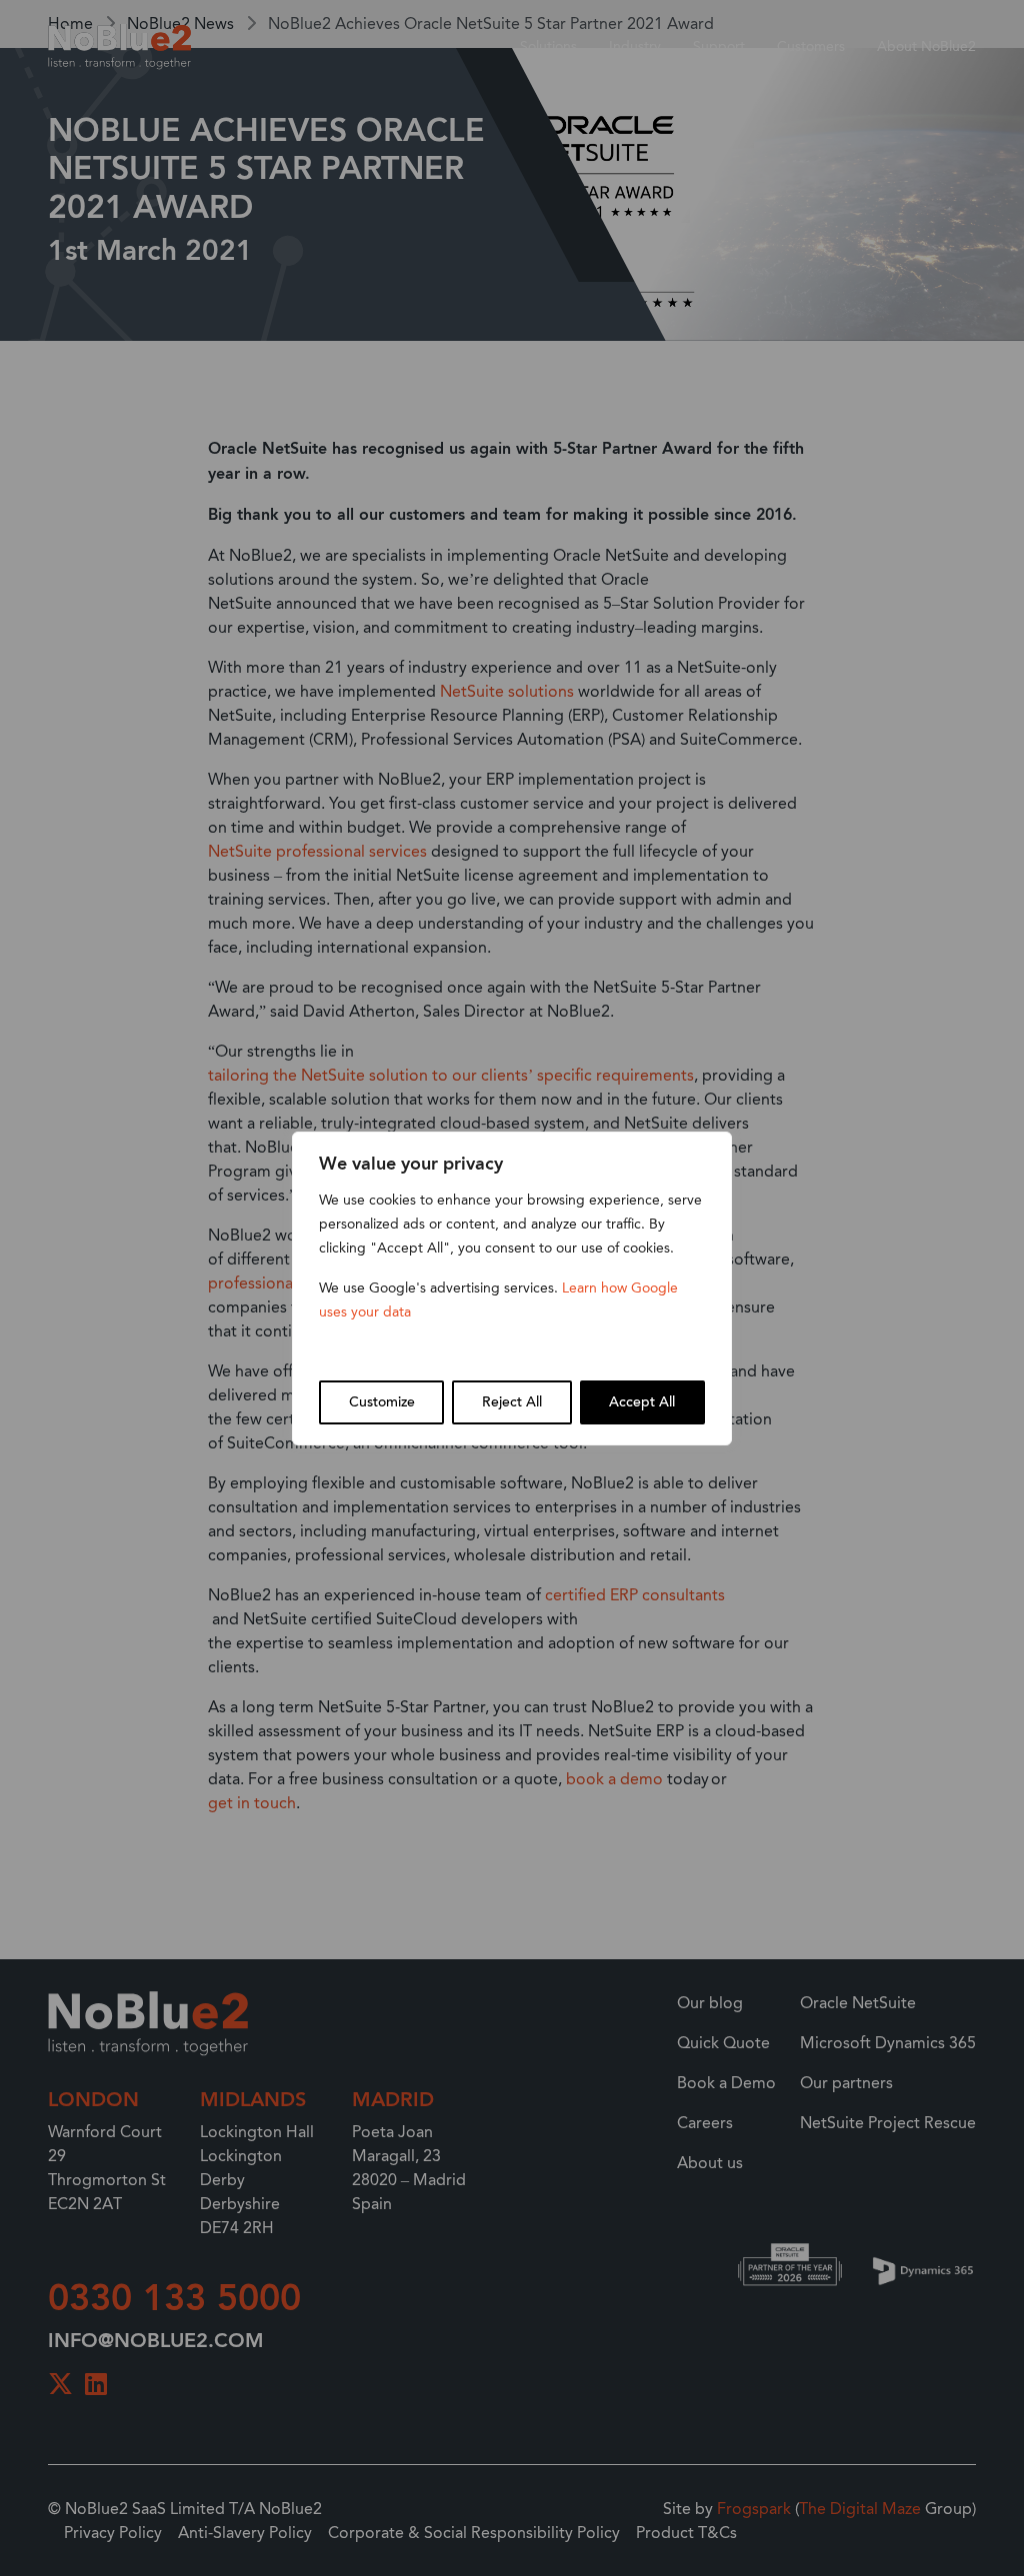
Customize (382, 1402)
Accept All (642, 1402)
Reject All (512, 1402)
